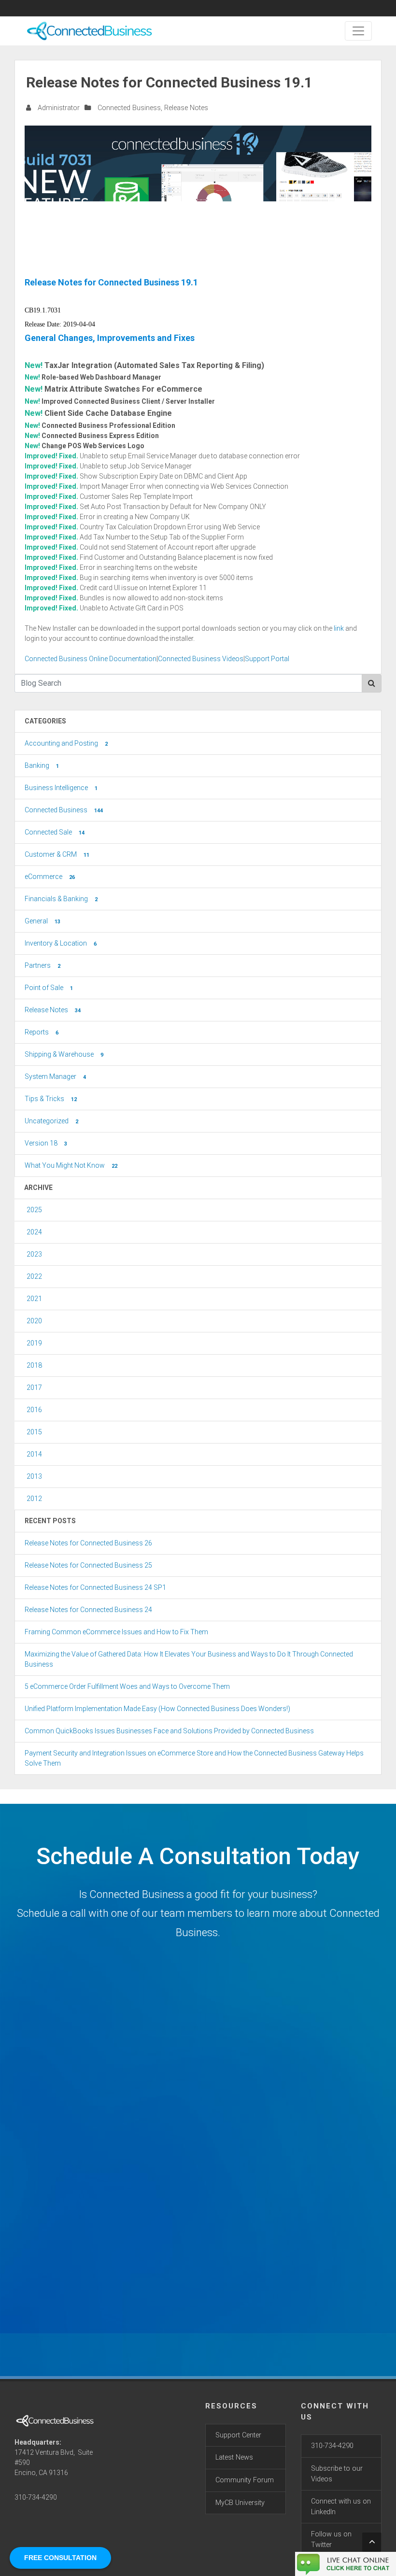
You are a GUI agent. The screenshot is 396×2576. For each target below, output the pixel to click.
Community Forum (245, 2480)
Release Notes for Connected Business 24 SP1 (95, 1587)
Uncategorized (51, 1121)
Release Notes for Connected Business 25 (88, 1565)
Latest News (234, 2457)
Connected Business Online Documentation (91, 659)
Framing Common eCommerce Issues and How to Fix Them (116, 1632)
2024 (34, 1232)
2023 (34, 1254)
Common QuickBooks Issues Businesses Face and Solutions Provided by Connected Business (169, 1731)
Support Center (238, 2435)
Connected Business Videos (201, 659)
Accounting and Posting (66, 743)
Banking (42, 765)
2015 (34, 1432)
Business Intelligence (61, 788)
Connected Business (129, 108)
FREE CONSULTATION (60, 2558)
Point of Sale (49, 988)
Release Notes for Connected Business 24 (88, 1610)
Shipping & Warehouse (64, 1054)
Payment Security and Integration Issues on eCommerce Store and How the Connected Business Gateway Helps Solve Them (194, 1758)
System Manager (55, 1076)
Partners (42, 965)
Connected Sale (55, 832)
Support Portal (267, 659)
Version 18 (46, 1143)
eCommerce (50, 877)
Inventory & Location (61, 943)
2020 (34, 1321)
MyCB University (240, 2503)
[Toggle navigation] (358, 31)
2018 (34, 1365)
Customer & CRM (57, 854)
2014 (34, 1454)
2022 (34, 1276)
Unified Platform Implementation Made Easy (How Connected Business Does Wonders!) (157, 1709)
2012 (34, 1499)
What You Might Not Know (71, 1165)
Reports (42, 1032)
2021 (34, 1299)
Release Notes (186, 108)
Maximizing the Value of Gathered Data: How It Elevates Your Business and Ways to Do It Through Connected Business (189, 1659)
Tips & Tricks (51, 1099)
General (42, 921)
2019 (34, 1343)
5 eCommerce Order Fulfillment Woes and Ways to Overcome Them (127, 1686)
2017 (34, 1387)
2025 (34, 1210)
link (339, 628)
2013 (34, 1476)
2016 (34, 1410)
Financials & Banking (61, 899)
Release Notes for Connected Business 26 (88, 1543)
